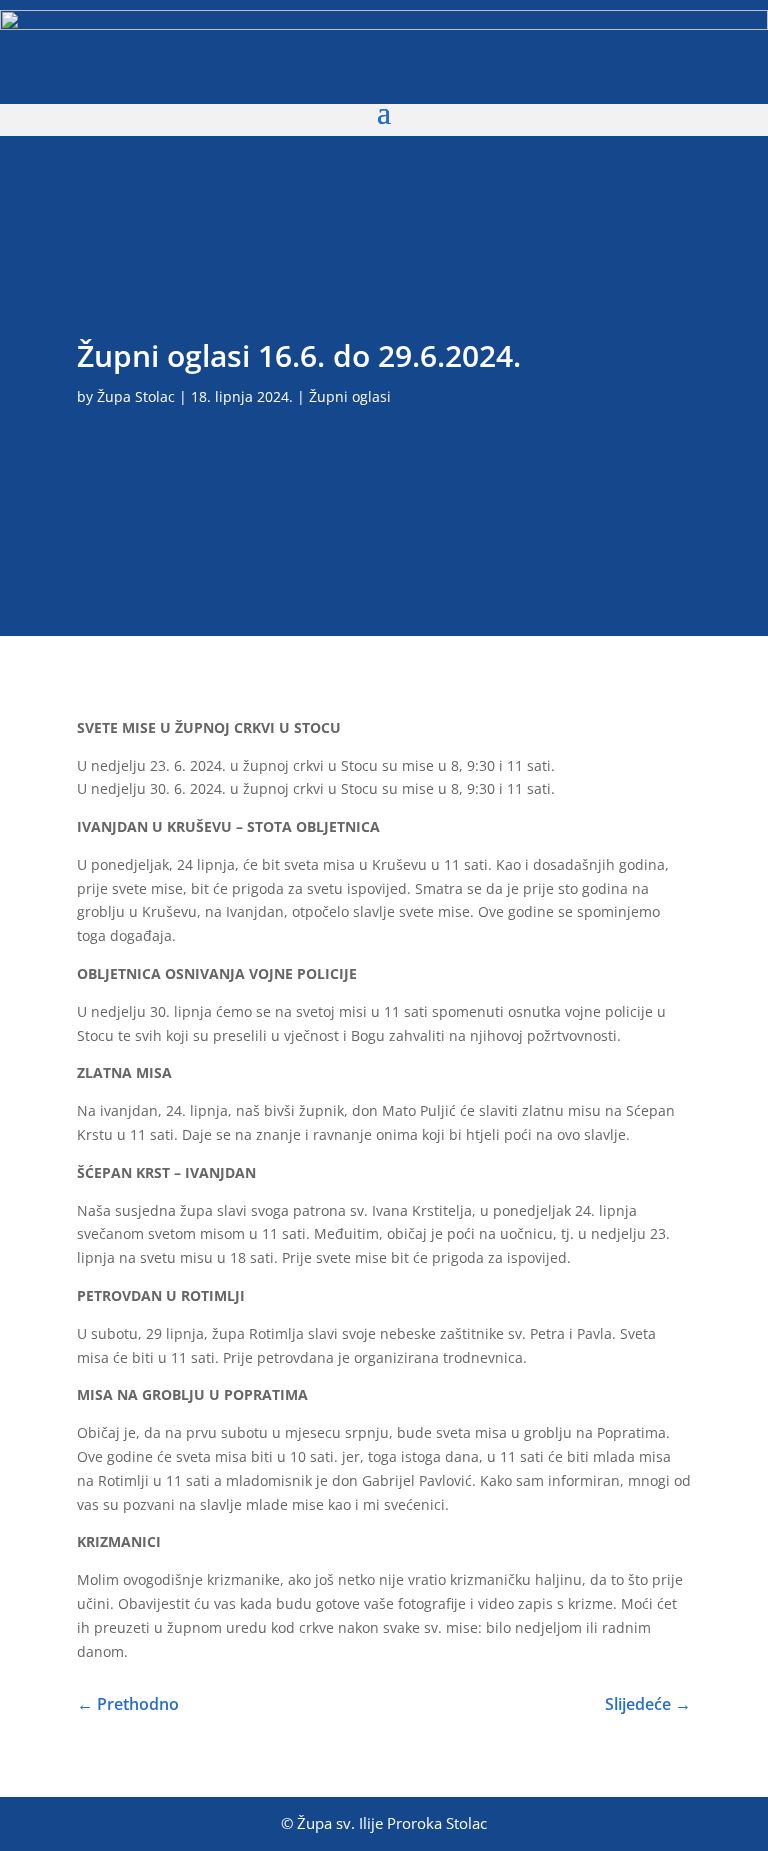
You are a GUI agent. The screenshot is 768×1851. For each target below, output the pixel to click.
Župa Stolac (136, 396)
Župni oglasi (350, 396)
